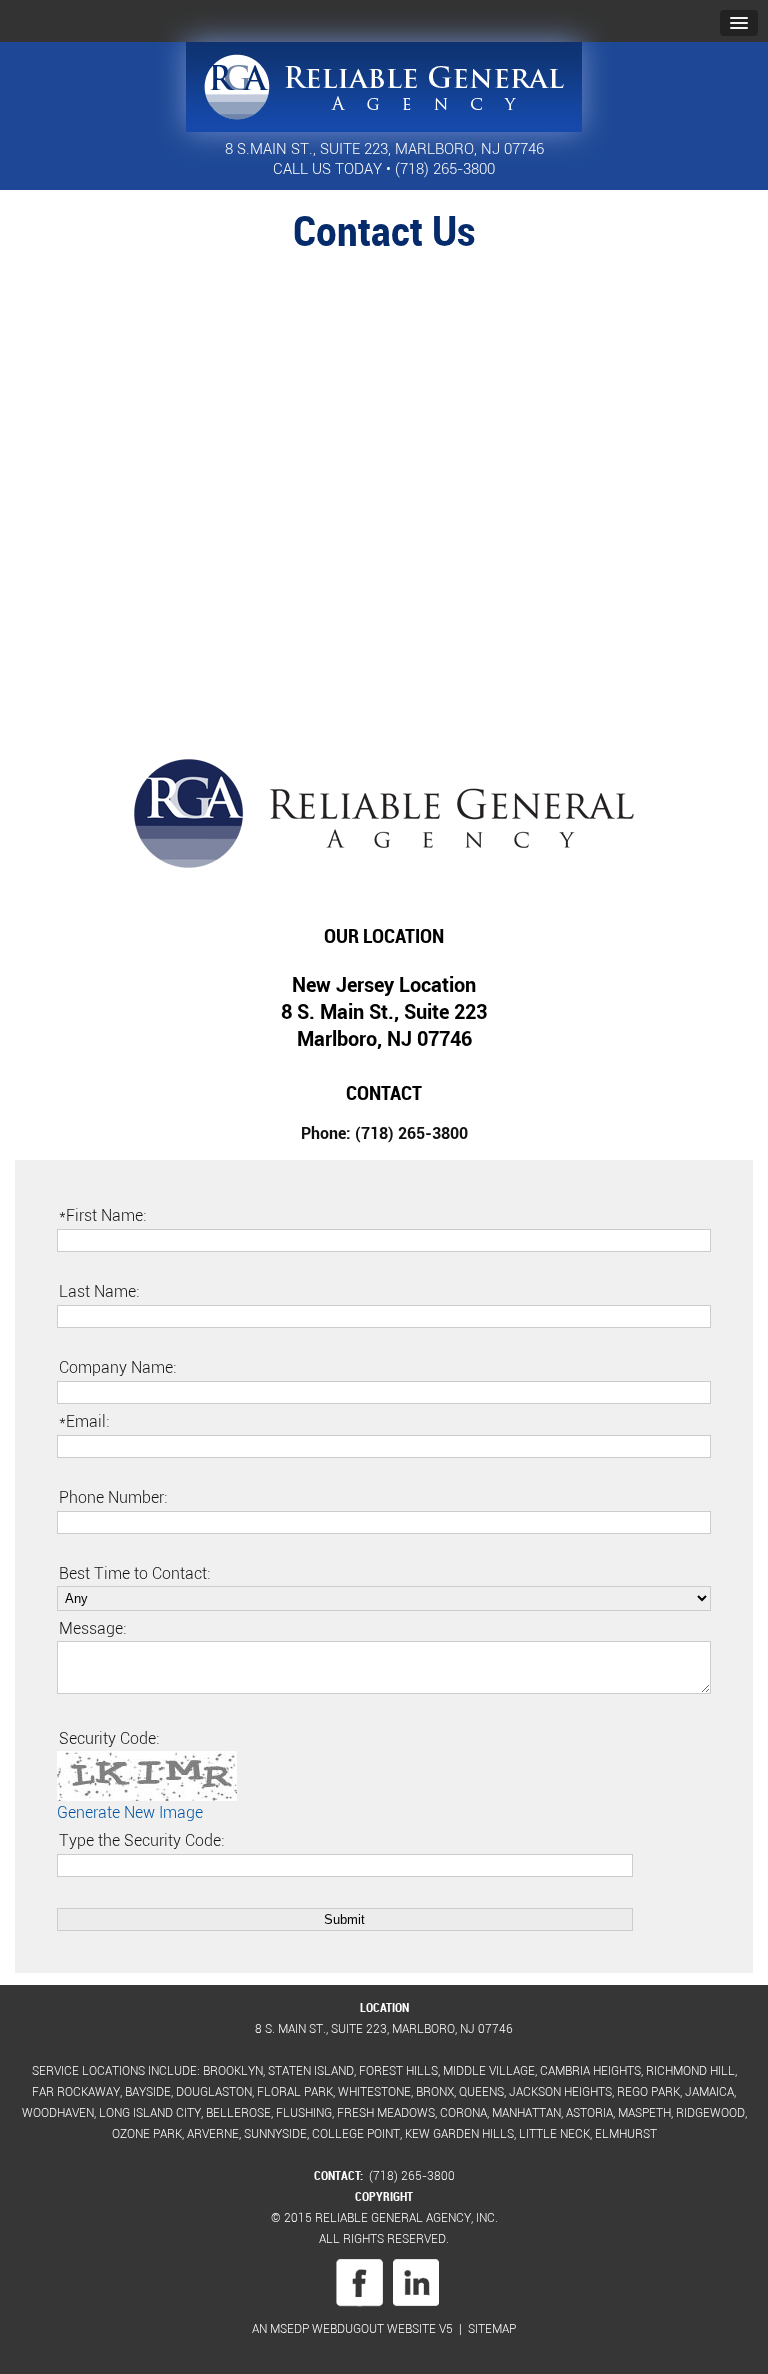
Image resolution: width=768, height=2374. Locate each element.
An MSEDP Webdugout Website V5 (352, 2328)
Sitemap (492, 2328)
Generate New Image (130, 1812)
